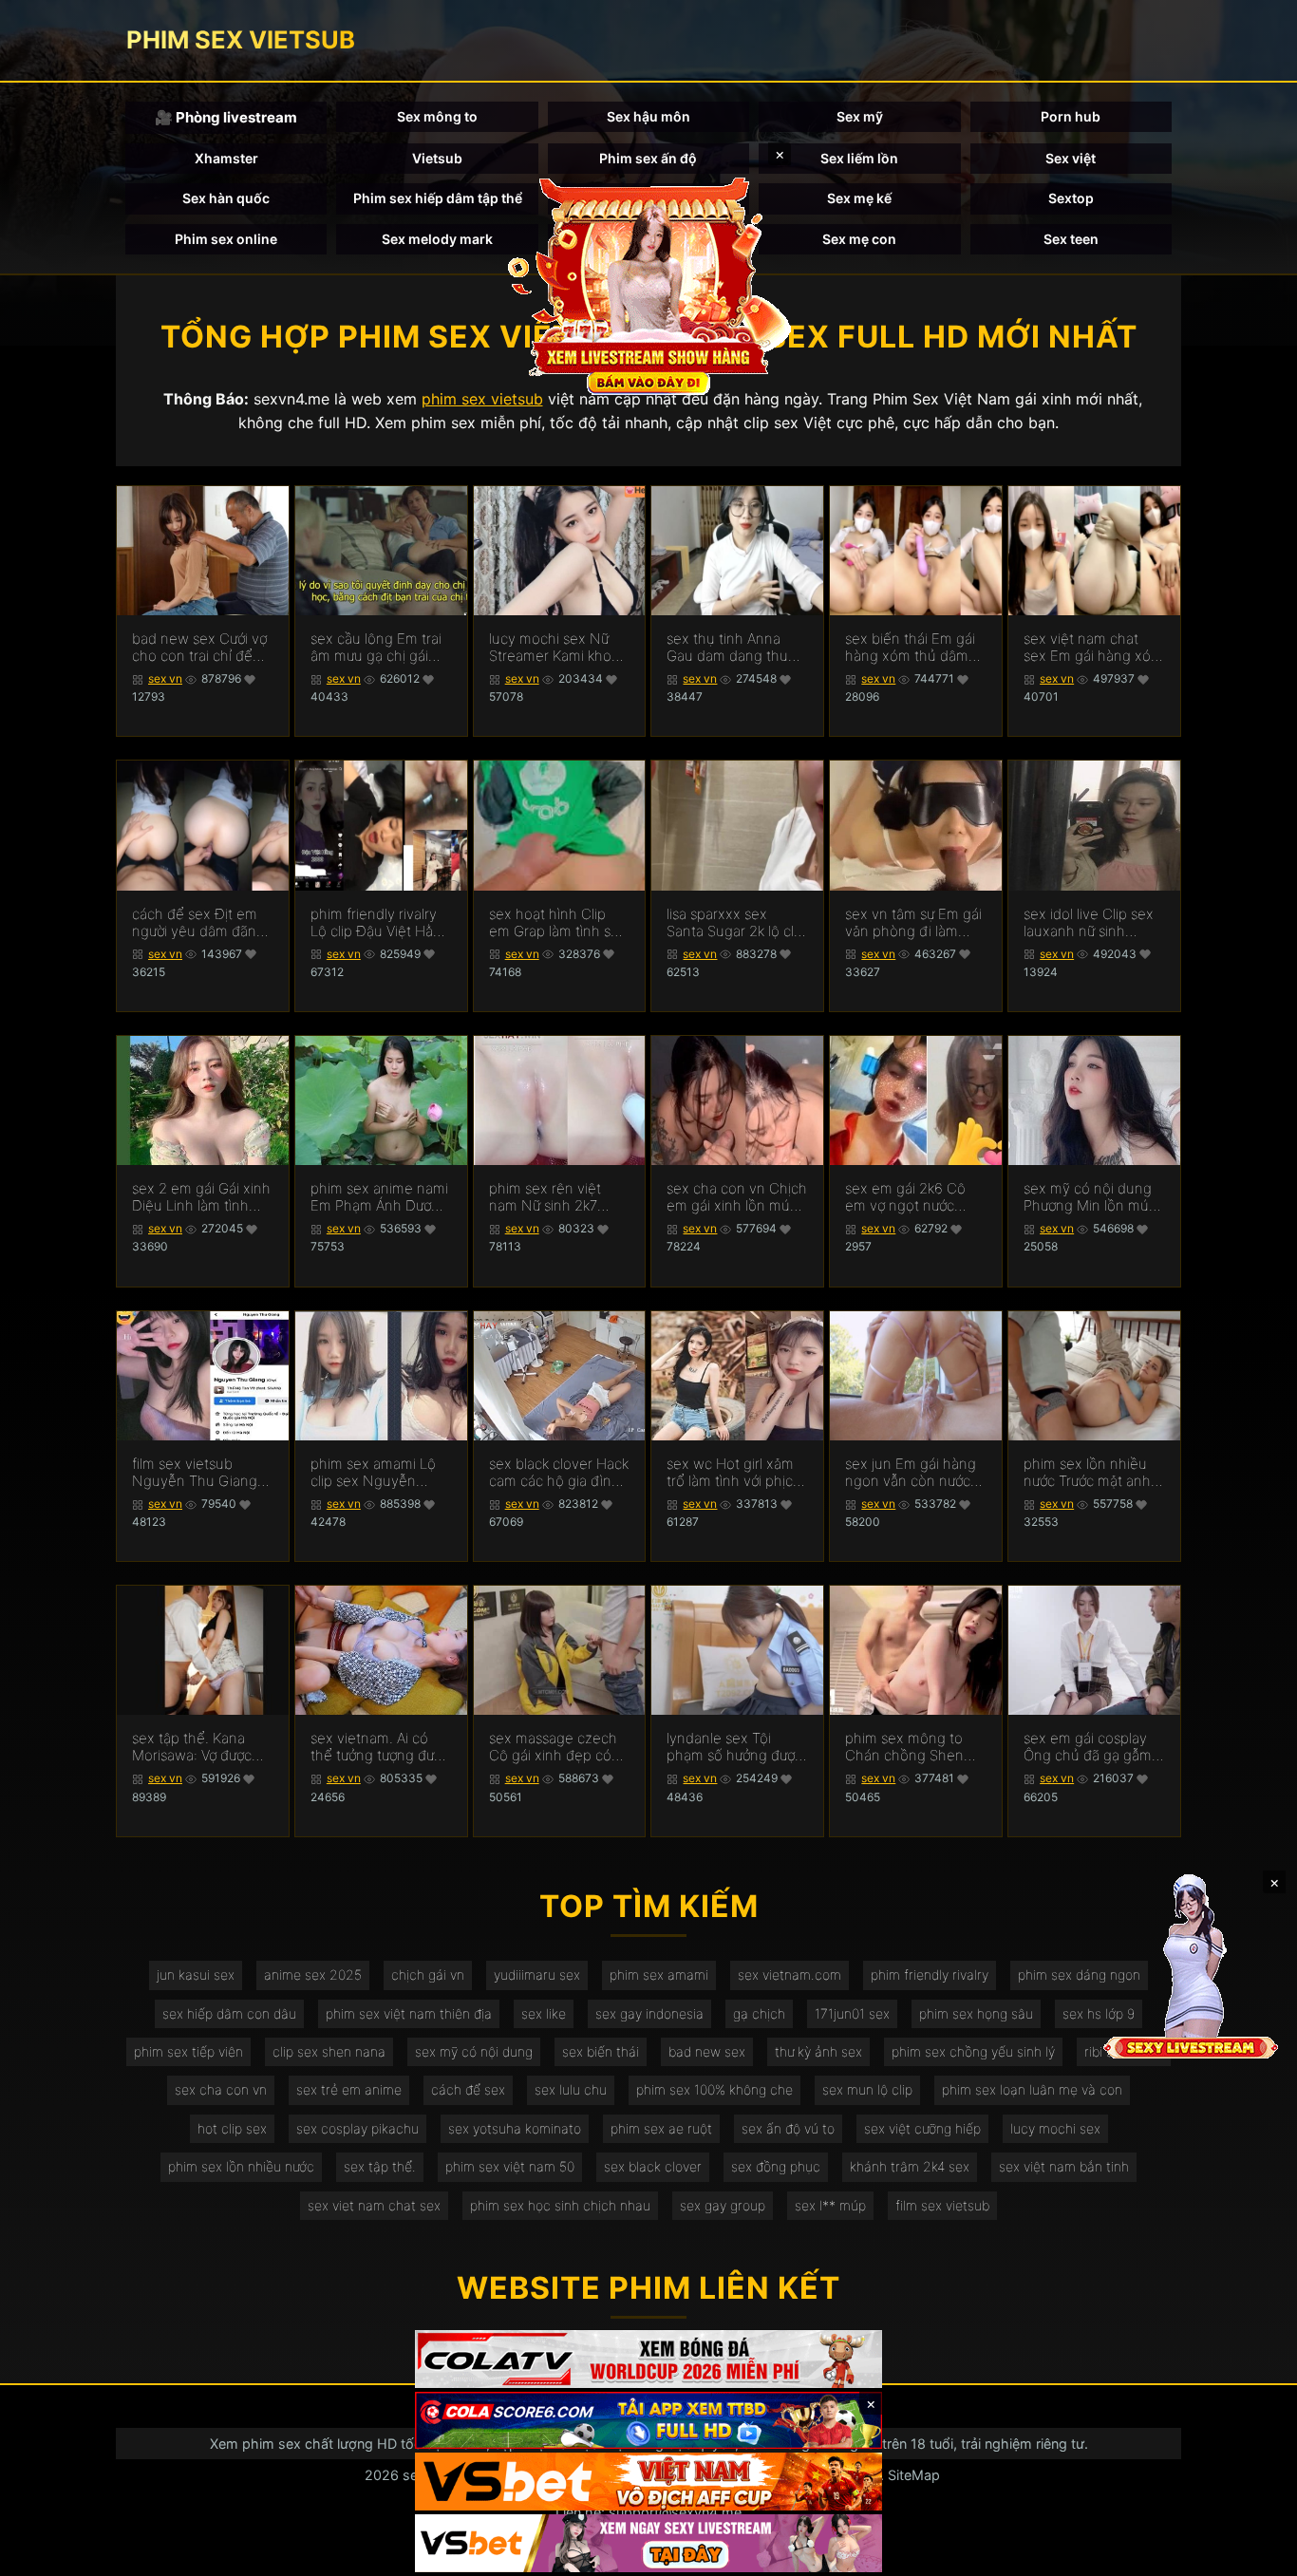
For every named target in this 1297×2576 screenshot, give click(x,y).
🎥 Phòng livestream (226, 117)
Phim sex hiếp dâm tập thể (438, 198)
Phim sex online (226, 239)
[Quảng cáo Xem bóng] (648, 2359)
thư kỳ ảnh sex (818, 2051)
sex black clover (653, 2166)
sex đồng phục (776, 2166)
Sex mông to (437, 116)
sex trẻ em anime (349, 2089)
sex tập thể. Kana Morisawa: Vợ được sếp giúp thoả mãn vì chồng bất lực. (200, 1747)
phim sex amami (659, 1974)
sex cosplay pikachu (357, 2128)
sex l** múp (830, 2205)
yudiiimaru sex (537, 1974)
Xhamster (226, 158)
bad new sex (707, 2051)
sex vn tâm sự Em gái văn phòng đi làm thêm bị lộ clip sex (913, 923)
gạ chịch (759, 2013)
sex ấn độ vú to (788, 2128)
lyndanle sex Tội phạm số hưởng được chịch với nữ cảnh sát (734, 1747)
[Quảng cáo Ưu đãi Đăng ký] (648, 2421)
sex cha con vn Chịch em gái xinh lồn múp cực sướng (737, 1197)
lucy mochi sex (1055, 2128)
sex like (544, 2013)
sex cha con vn (221, 2089)
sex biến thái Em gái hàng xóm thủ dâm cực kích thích (910, 648)
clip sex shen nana (329, 2051)
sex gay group (723, 2205)
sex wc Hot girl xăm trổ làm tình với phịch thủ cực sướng (734, 1473)
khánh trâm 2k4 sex (910, 2166)
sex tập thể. (380, 2166)
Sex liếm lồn (859, 158)
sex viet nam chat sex (374, 2205)
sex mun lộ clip (867, 2089)
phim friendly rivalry (930, 1974)
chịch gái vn (428, 1974)
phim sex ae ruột (661, 2128)
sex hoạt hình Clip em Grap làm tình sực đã (557, 923)
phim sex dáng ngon (1079, 1974)
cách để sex (468, 2089)
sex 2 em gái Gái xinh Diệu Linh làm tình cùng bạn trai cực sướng (201, 1197)
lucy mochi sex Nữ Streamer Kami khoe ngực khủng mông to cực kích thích (557, 648)
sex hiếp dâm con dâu (229, 2013)
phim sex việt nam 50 (510, 2166)
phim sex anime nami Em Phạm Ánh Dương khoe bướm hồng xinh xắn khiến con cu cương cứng (379, 1197)
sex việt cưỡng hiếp (922, 2128)
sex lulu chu (571, 2089)
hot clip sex (232, 2128)
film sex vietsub (942, 2205)
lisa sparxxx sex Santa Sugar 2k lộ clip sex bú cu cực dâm (736, 923)
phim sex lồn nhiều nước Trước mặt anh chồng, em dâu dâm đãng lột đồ (1089, 1473)
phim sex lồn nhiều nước (241, 2166)
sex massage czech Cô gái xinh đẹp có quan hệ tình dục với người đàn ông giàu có (555, 1747)
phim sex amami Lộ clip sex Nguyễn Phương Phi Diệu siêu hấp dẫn (379, 1473)
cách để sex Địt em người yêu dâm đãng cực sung (198, 923)
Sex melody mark (437, 239)
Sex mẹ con (859, 239)
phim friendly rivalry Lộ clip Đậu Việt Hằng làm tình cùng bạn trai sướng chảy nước (381, 923)
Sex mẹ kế (859, 198)
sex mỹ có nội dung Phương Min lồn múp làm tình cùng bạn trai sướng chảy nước (1094, 1197)
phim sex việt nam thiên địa (409, 2013)
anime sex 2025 (313, 1974)
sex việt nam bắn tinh (1064, 2166)
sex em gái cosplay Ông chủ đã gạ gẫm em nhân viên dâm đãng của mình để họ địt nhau (1093, 1747)
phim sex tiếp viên (188, 2051)
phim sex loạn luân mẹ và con (1032, 2089)
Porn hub (1071, 116)
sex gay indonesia (649, 2013)
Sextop (1071, 198)
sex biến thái (601, 2051)
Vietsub (437, 158)
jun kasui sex (196, 1974)
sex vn (165, 678)
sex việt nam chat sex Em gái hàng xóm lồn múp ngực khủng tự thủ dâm (1093, 648)
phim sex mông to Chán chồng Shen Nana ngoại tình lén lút (909, 1747)
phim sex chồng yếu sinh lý (973, 2051)
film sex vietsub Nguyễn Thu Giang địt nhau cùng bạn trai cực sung (195, 1473)
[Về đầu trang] (1255, 2553)
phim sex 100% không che (714, 2089)
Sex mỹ (860, 116)
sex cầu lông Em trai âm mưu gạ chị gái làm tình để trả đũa (376, 648)
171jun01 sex (852, 2013)
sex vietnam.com (789, 1974)
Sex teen (1071, 239)
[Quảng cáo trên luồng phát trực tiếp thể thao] (648, 2543)
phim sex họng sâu (976, 2013)
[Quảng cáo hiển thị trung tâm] (648, 285)
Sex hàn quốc (226, 198)
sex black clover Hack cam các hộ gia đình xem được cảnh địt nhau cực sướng (559, 1473)
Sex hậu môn (648, 116)
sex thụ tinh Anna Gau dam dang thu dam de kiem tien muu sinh (727, 648)
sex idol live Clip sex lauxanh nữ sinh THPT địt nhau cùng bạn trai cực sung (1089, 923)
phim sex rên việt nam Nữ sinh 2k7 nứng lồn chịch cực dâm (550, 1197)
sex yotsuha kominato (515, 2128)
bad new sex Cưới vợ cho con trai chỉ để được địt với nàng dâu (202, 648)
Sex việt (1071, 158)
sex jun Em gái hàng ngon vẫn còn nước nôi (911, 1473)
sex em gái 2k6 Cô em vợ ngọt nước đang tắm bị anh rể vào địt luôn (906, 1197)
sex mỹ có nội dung (474, 2051)
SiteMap (914, 2475)
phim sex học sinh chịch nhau (560, 2205)
